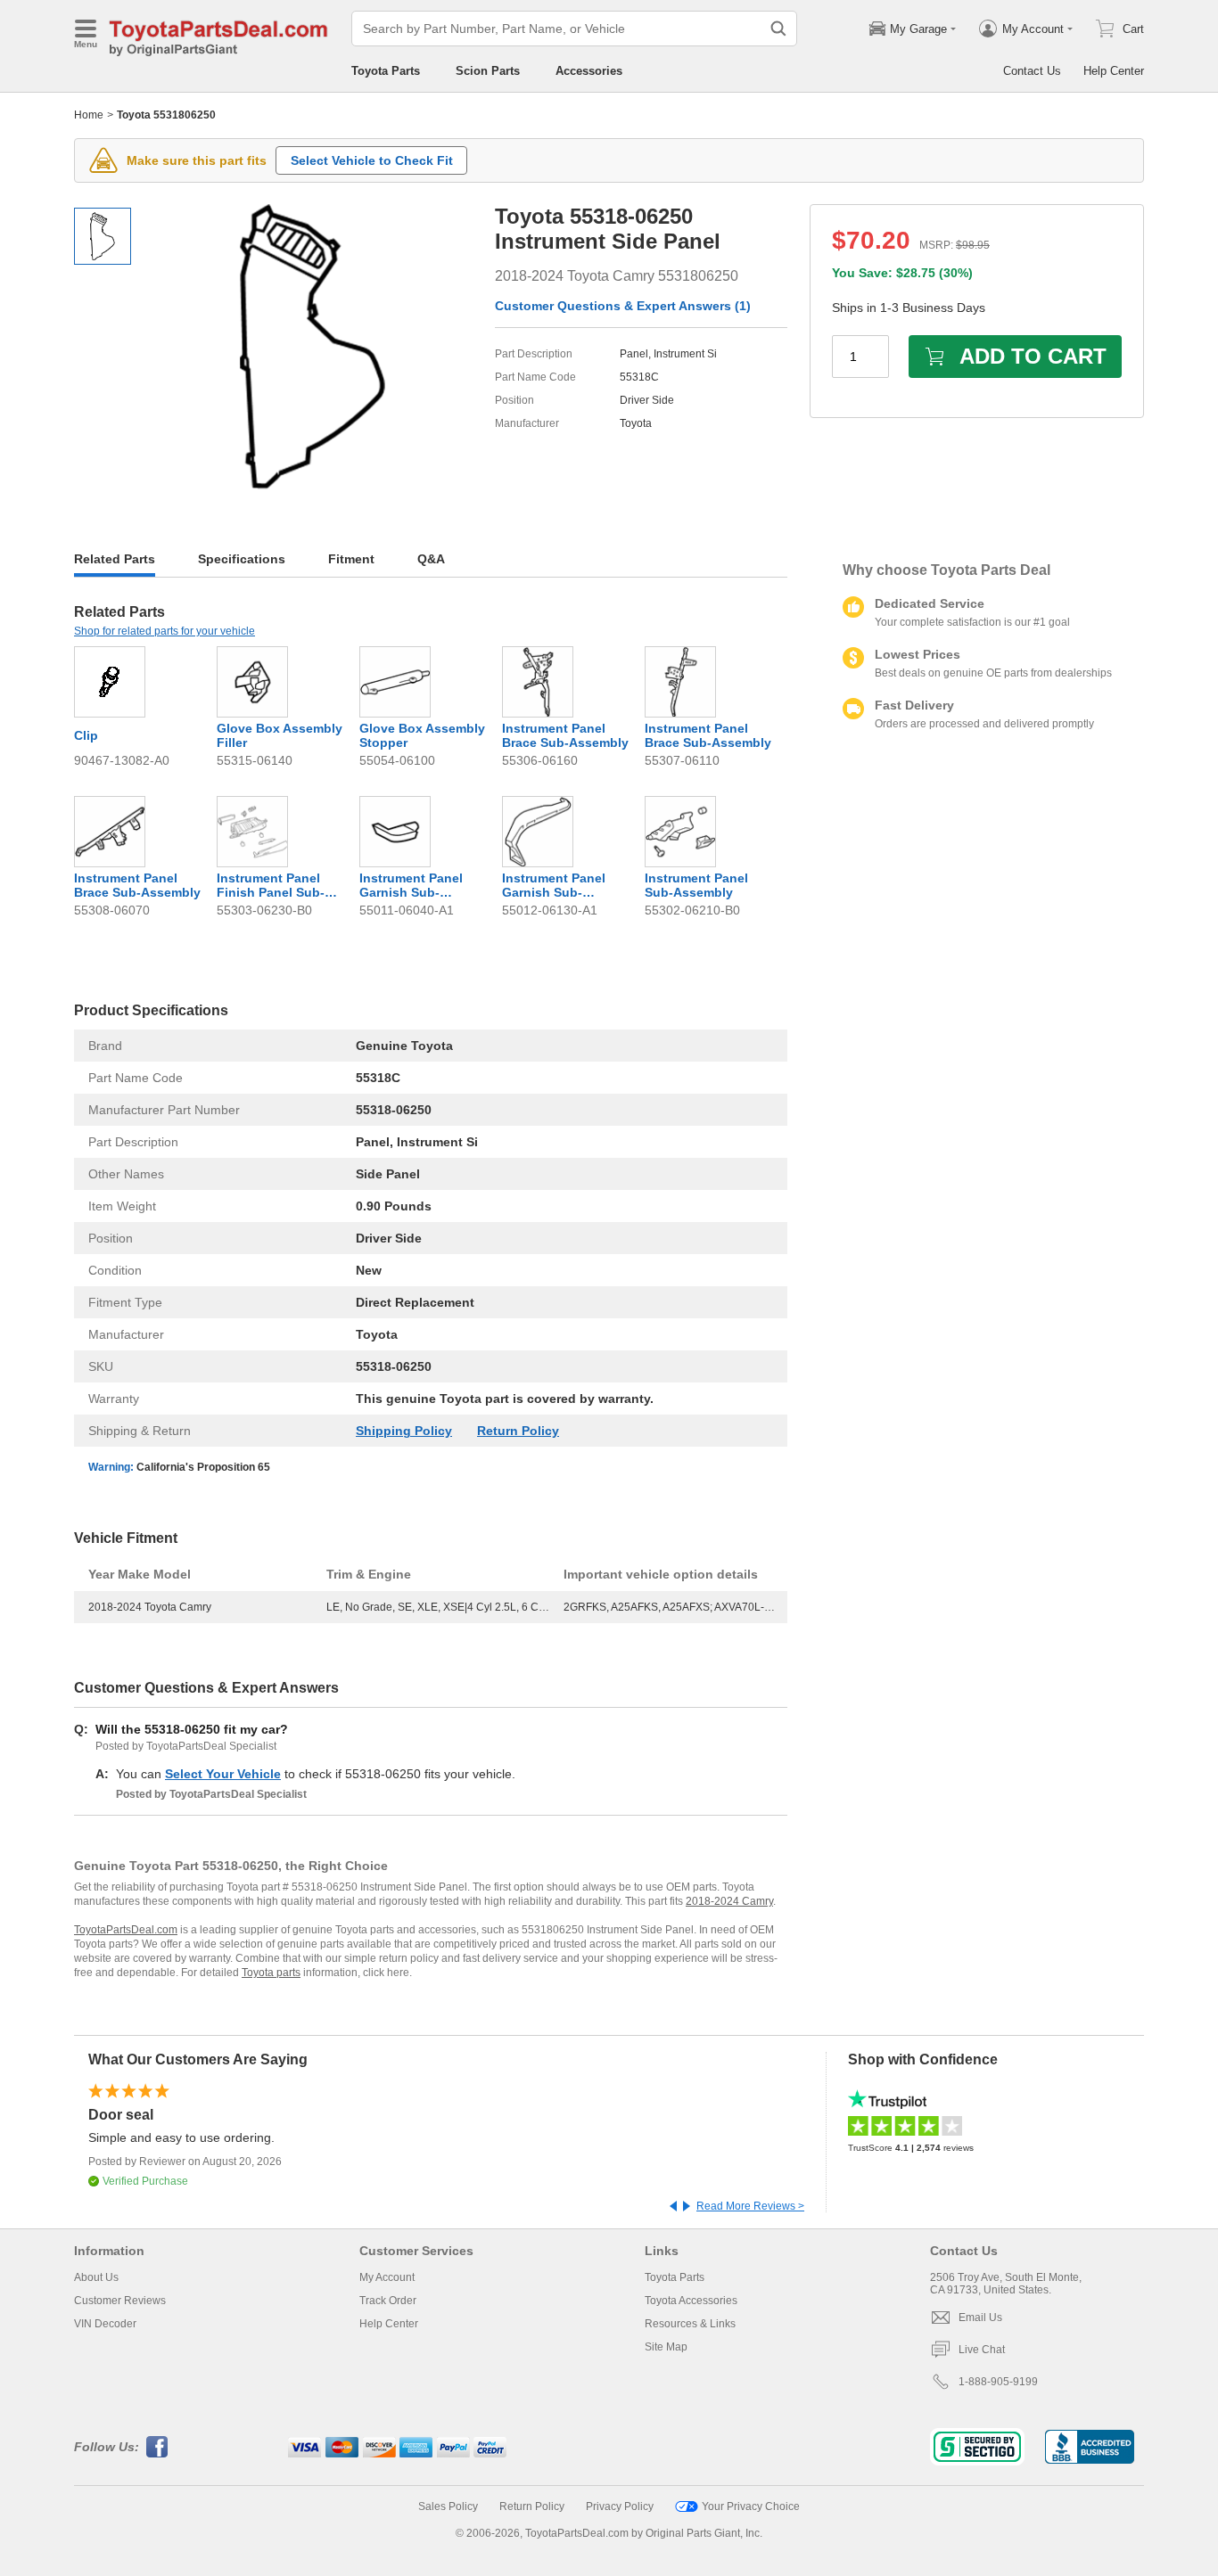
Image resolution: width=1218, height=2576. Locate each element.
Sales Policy (448, 2506)
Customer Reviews (120, 2301)
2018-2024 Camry (729, 1901)
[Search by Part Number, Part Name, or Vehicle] (778, 29)
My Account (387, 2277)
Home (89, 115)
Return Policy (518, 1431)
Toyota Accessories (691, 2301)
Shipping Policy (404, 1431)
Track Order (388, 2301)
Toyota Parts (386, 71)
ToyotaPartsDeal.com (126, 1930)
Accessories (589, 71)
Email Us (980, 2318)
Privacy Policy (620, 2506)
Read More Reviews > (750, 2206)
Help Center (1114, 71)
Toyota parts (271, 1973)
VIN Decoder (105, 2324)
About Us (96, 2277)
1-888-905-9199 (998, 2382)
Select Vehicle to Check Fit (372, 160)
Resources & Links (690, 2324)
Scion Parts (488, 71)
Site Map (666, 2347)
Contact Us (1032, 71)
